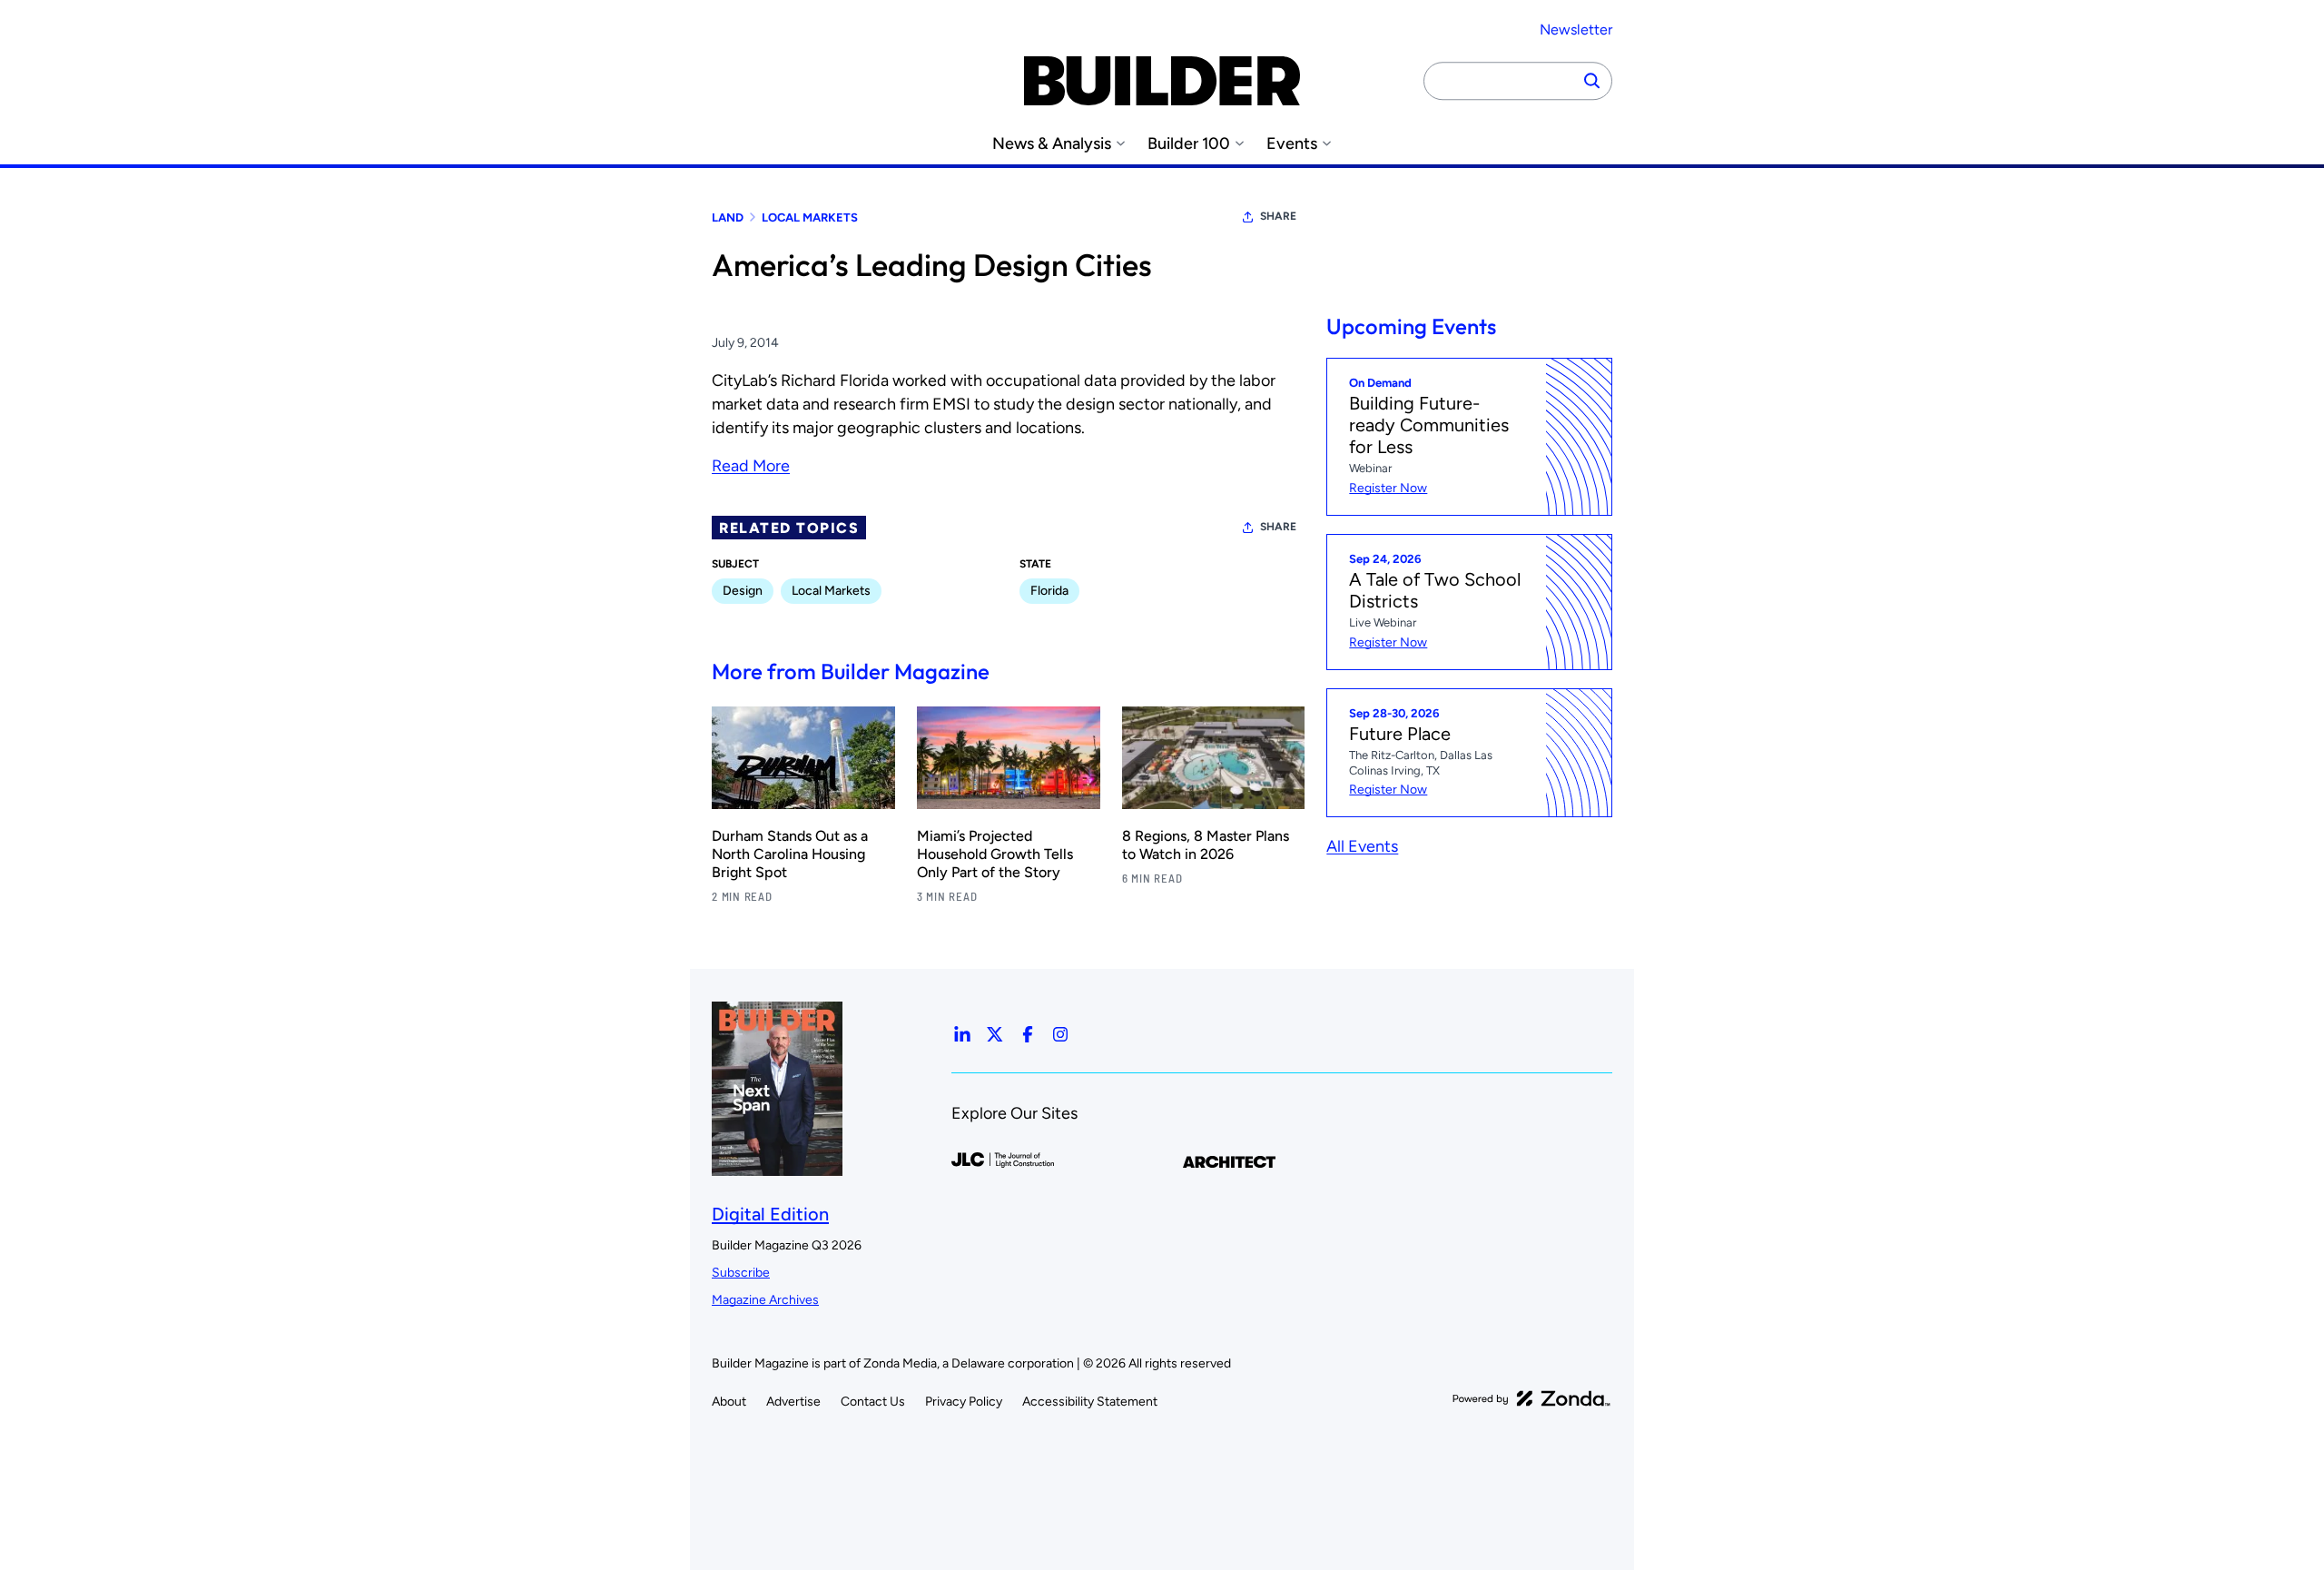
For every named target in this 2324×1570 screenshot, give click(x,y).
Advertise (793, 1402)
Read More (751, 466)
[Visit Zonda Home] (1531, 1398)
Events (1292, 144)
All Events (1362, 846)
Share (1278, 216)
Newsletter (1576, 30)
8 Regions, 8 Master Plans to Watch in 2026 (1206, 845)
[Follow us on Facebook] (1028, 1034)
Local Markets (810, 217)
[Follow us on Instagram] (1060, 1034)
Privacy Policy (964, 1402)
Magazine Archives (765, 1300)
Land (728, 217)
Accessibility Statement (1090, 1402)
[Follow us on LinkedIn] (962, 1034)
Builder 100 (1189, 144)
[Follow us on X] (995, 1034)
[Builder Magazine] (1162, 81)
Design (743, 591)
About (729, 1402)
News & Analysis (1052, 144)
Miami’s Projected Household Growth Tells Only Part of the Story (995, 854)
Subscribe (741, 1273)
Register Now (1388, 488)
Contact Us (873, 1402)
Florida (1049, 591)
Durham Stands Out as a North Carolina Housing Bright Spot (790, 854)
